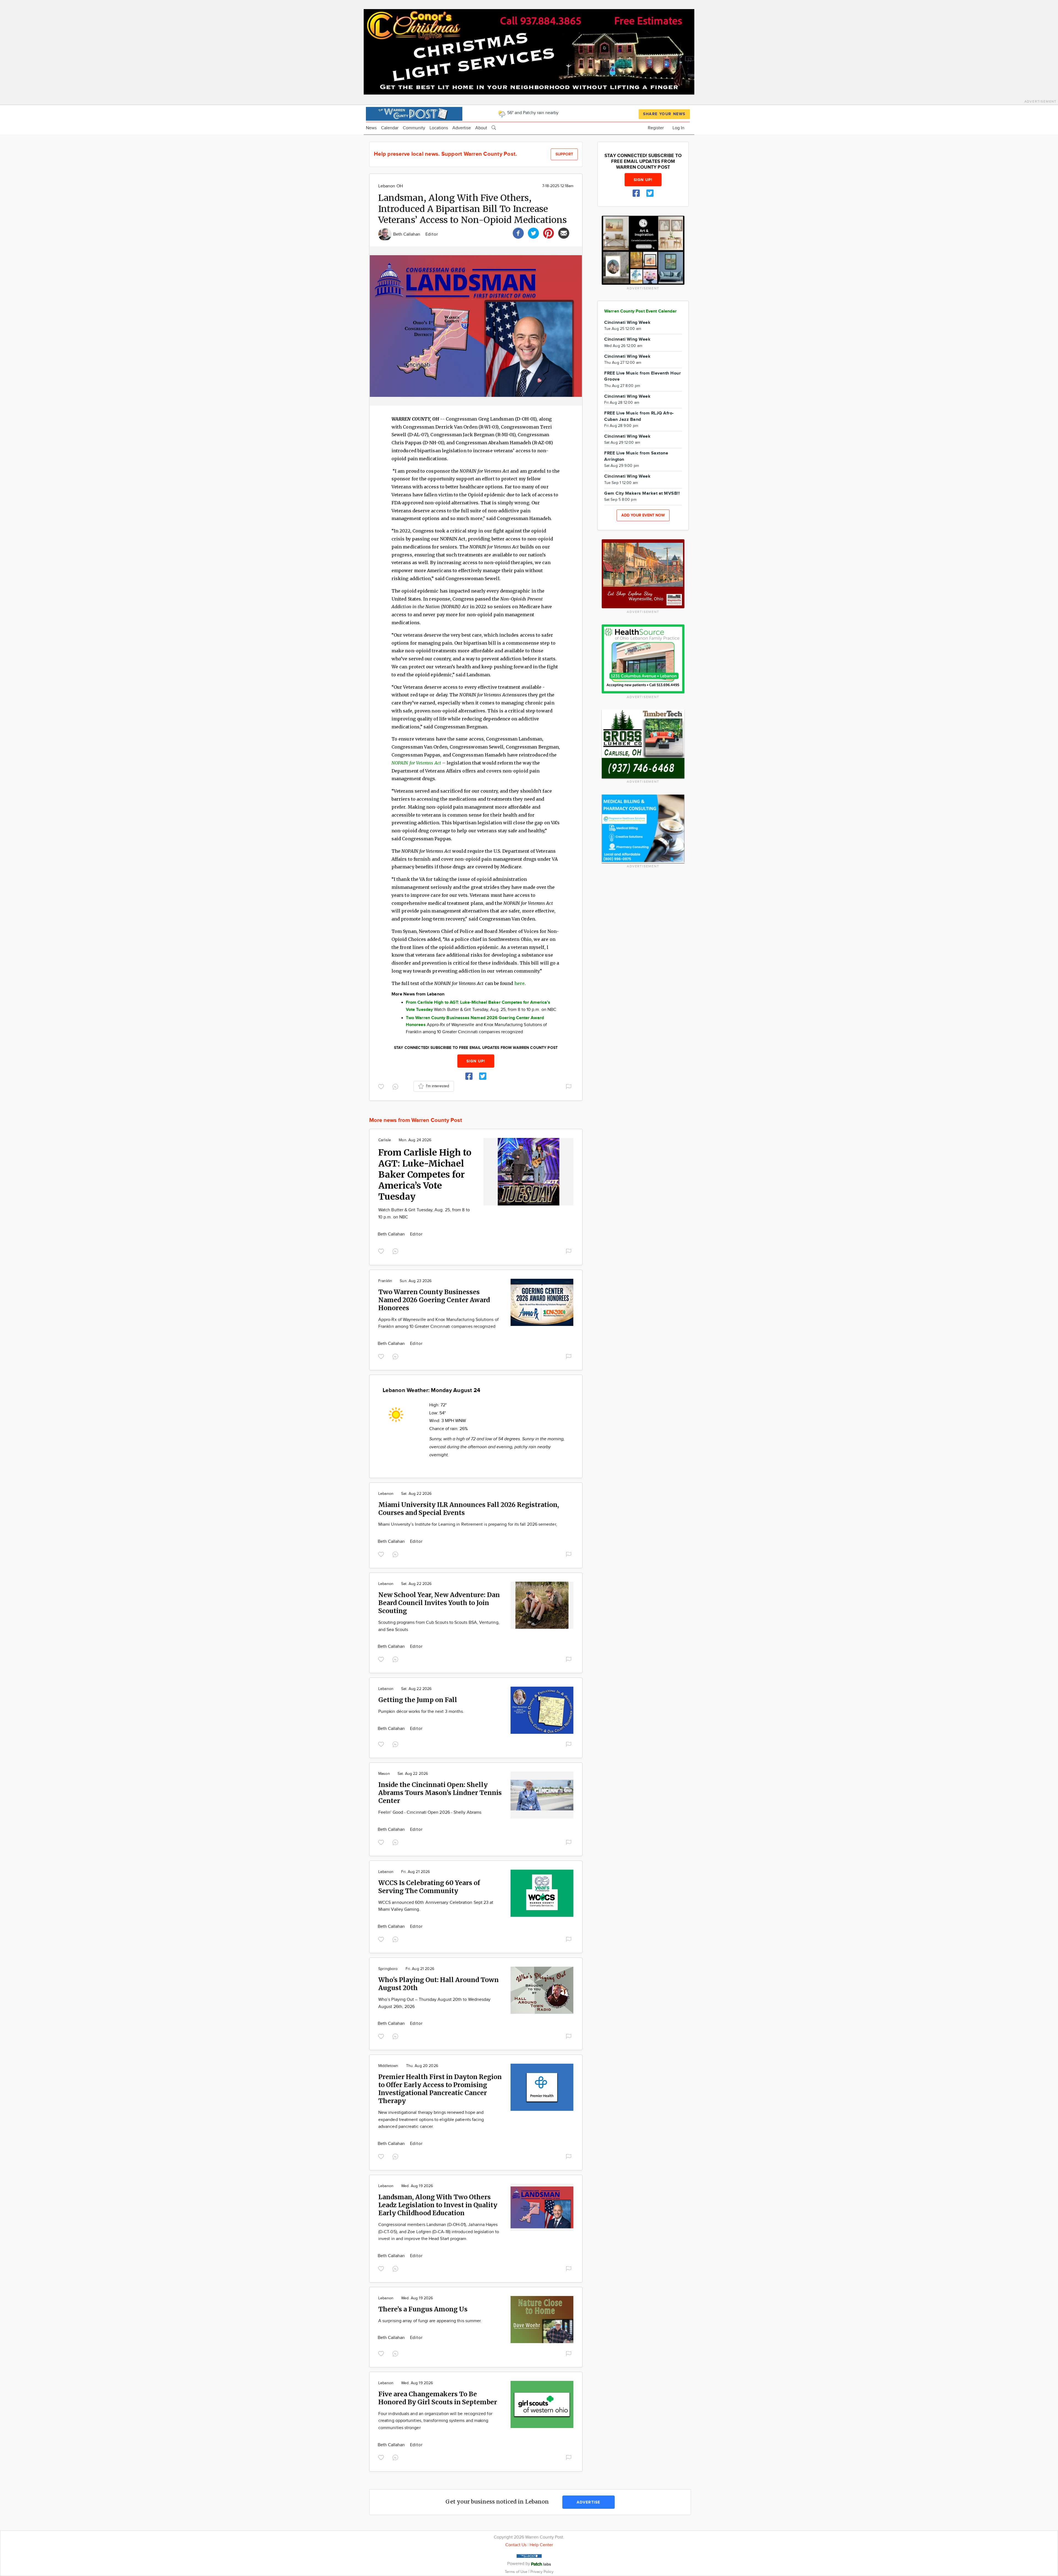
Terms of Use (517, 2572)
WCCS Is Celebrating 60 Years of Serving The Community (429, 1887)
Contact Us (516, 2545)
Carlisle (385, 1140)
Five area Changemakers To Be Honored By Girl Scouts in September (438, 2398)
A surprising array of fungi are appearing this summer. (430, 2321)
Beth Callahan (407, 234)
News (371, 128)
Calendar (390, 128)
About (481, 128)
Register (656, 128)
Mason (384, 1774)
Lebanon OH (391, 186)
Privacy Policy (542, 2572)
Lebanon (386, 1494)
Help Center (541, 2545)
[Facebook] (518, 232)
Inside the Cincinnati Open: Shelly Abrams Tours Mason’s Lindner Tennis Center (440, 1793)
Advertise (462, 128)
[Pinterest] (549, 232)
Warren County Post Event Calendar (640, 311)
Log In (678, 128)
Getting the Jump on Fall (418, 1700)
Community (414, 128)
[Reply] (396, 1086)
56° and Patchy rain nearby (532, 113)
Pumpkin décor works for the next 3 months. (421, 1712)
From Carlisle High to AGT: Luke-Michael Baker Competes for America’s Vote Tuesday (425, 1175)
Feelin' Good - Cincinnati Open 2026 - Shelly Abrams (430, 1812)
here (519, 983)
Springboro (388, 1969)
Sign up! (476, 1061)
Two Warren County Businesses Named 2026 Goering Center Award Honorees (434, 1300)
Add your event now (643, 515)
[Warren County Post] (414, 113)
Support (564, 154)
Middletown (388, 2066)
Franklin (385, 1281)
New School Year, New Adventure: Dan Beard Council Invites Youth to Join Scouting (439, 1603)
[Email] (564, 232)
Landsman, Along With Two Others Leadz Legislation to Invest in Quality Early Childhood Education (438, 2205)
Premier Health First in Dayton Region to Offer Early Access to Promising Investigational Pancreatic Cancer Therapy (440, 2089)
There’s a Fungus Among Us (423, 2309)
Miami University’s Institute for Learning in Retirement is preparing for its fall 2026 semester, (468, 1524)
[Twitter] (533, 232)
